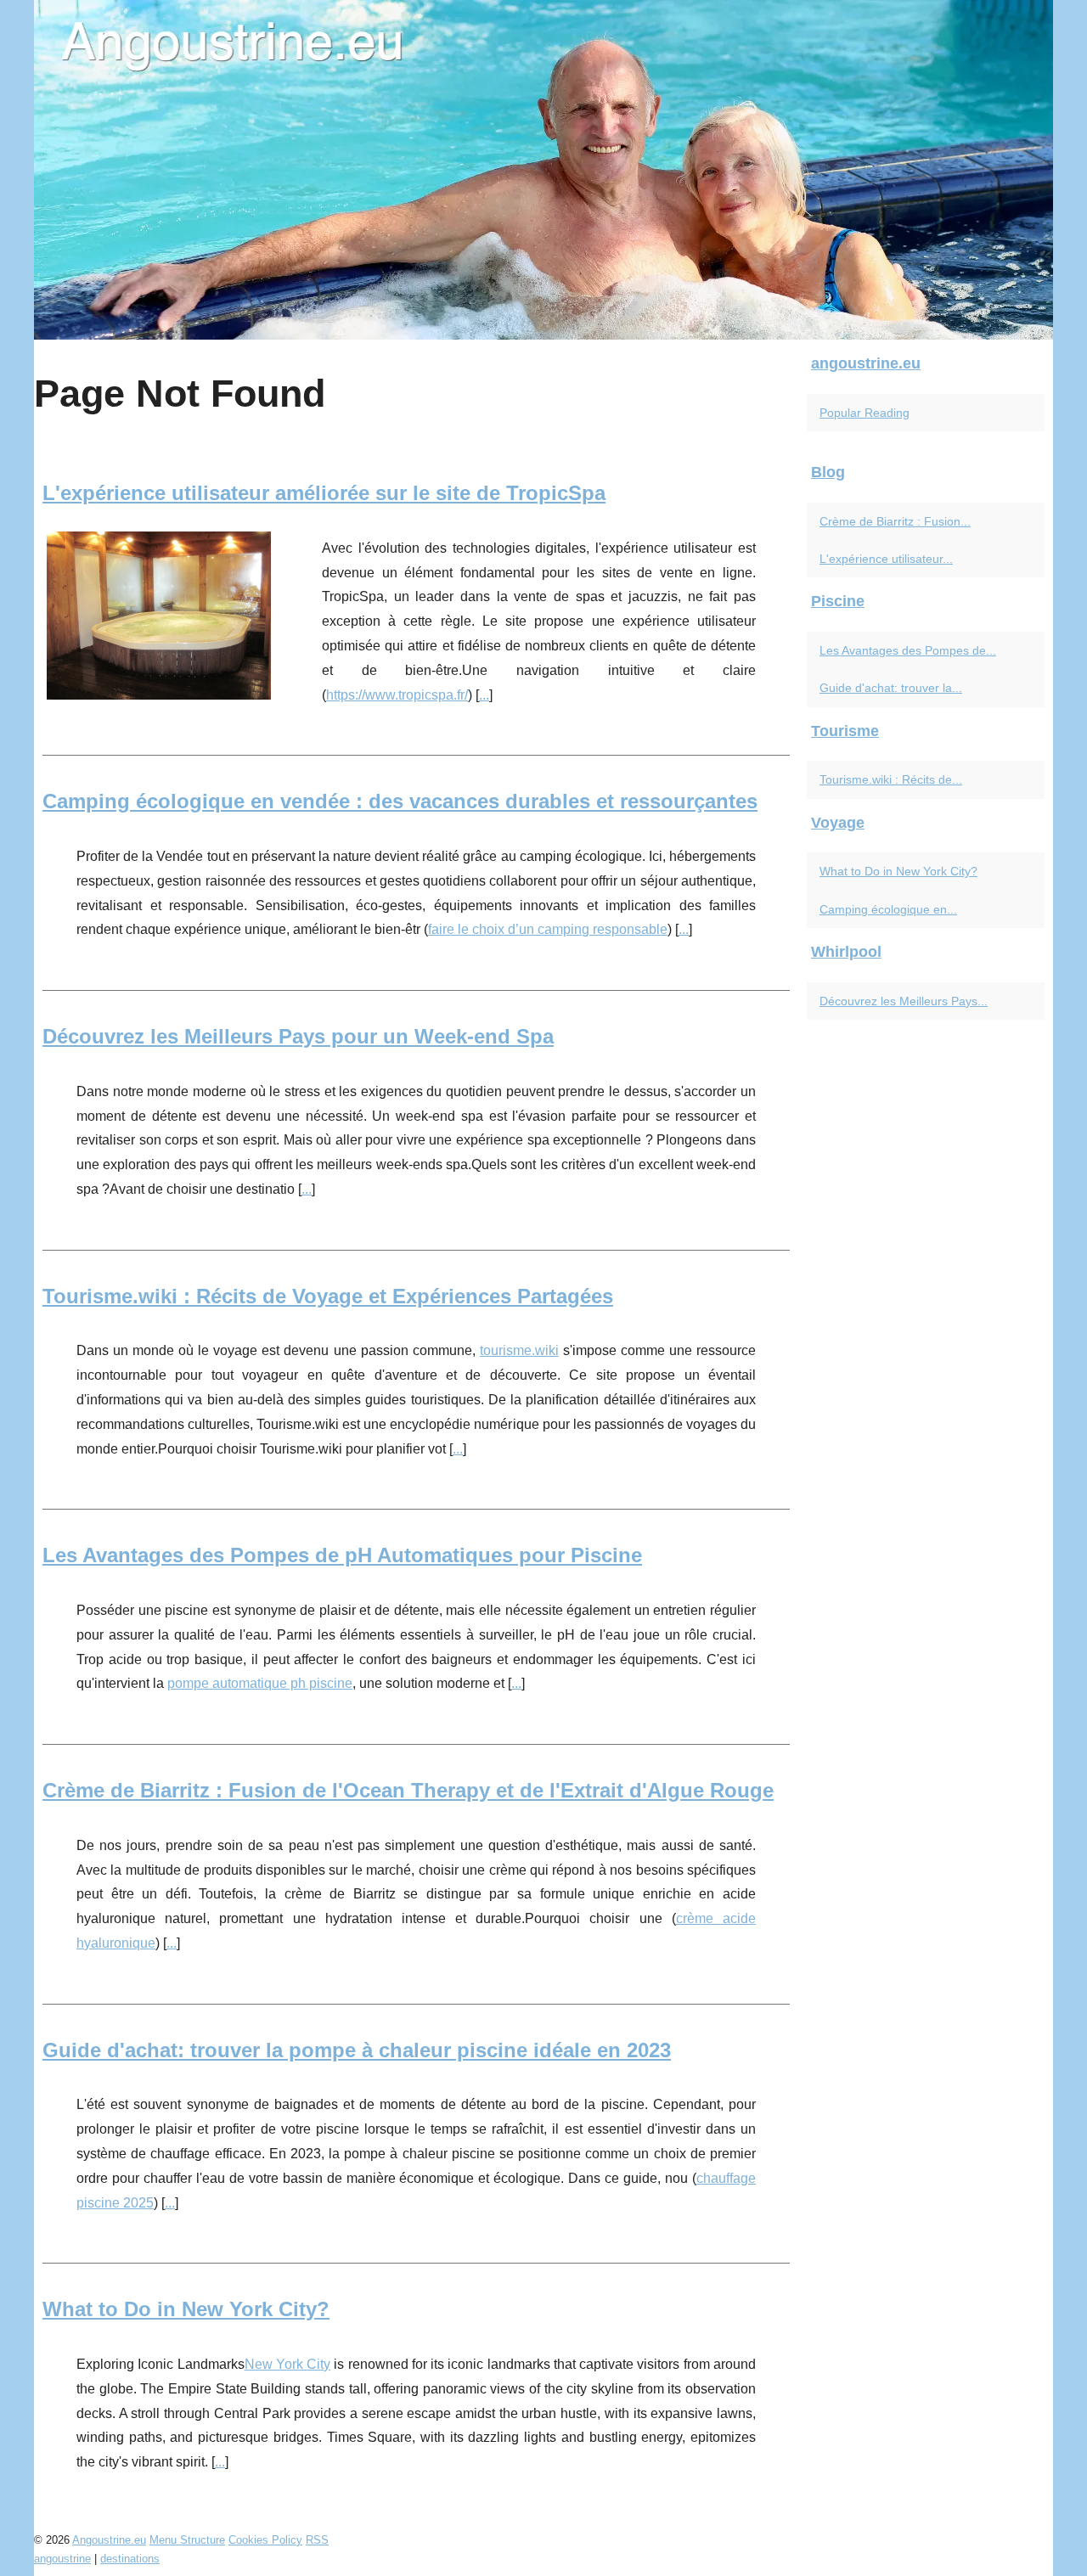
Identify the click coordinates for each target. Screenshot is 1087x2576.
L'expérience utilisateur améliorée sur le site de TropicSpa (324, 493)
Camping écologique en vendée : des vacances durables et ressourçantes (400, 801)
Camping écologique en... (888, 909)
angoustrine (62, 2559)
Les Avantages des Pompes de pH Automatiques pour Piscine (342, 1555)
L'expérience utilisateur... (886, 559)
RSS (317, 2540)
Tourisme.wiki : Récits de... (891, 779)
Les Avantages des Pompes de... (908, 650)
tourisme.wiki (519, 1350)
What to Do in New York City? (186, 2309)
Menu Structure (187, 2540)
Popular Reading (865, 413)
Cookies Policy (265, 2540)
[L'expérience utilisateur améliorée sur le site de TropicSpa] (159, 613)
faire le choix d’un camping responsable (548, 929)
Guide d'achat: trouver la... (891, 688)
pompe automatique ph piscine (260, 1683)
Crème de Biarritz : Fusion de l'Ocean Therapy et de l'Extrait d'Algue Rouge (408, 1790)
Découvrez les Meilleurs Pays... (904, 1001)
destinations (130, 2559)
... (484, 695)
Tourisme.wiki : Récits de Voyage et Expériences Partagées (328, 1296)
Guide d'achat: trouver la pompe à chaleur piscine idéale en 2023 (357, 2050)
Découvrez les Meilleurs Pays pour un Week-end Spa (298, 1036)
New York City (288, 2364)
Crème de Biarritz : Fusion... (895, 521)
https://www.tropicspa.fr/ (397, 695)
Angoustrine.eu (109, 2540)
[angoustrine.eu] (543, 170)
